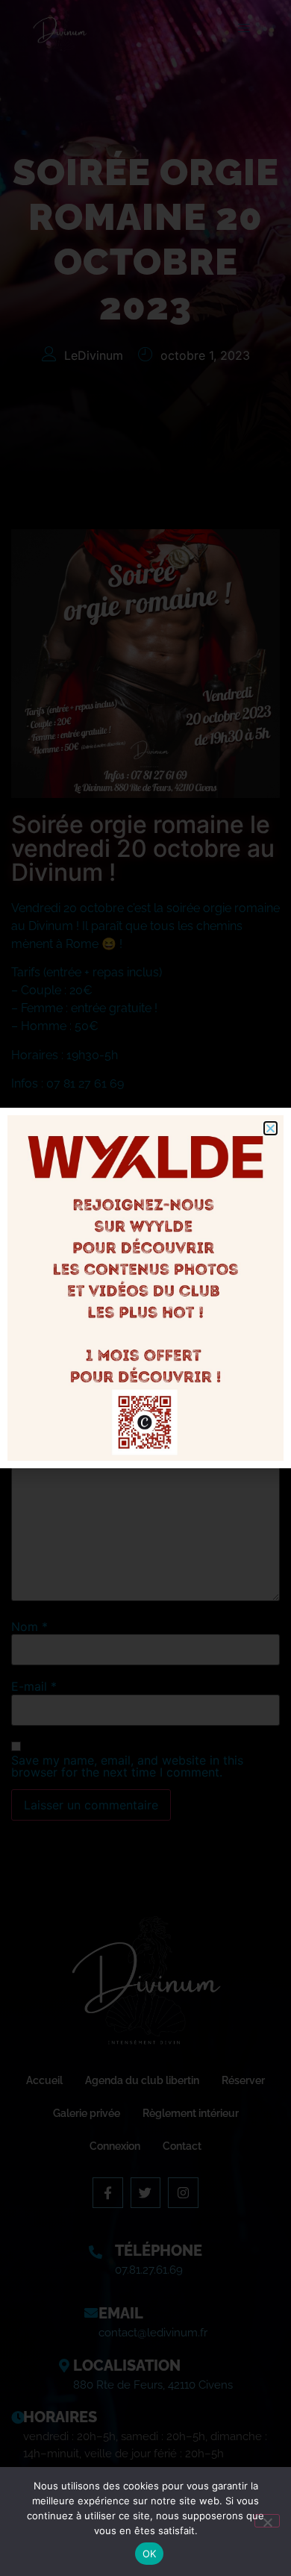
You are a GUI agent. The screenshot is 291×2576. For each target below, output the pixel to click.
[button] (270, 1128)
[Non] (267, 2521)
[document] (145, 1288)
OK (150, 2554)
